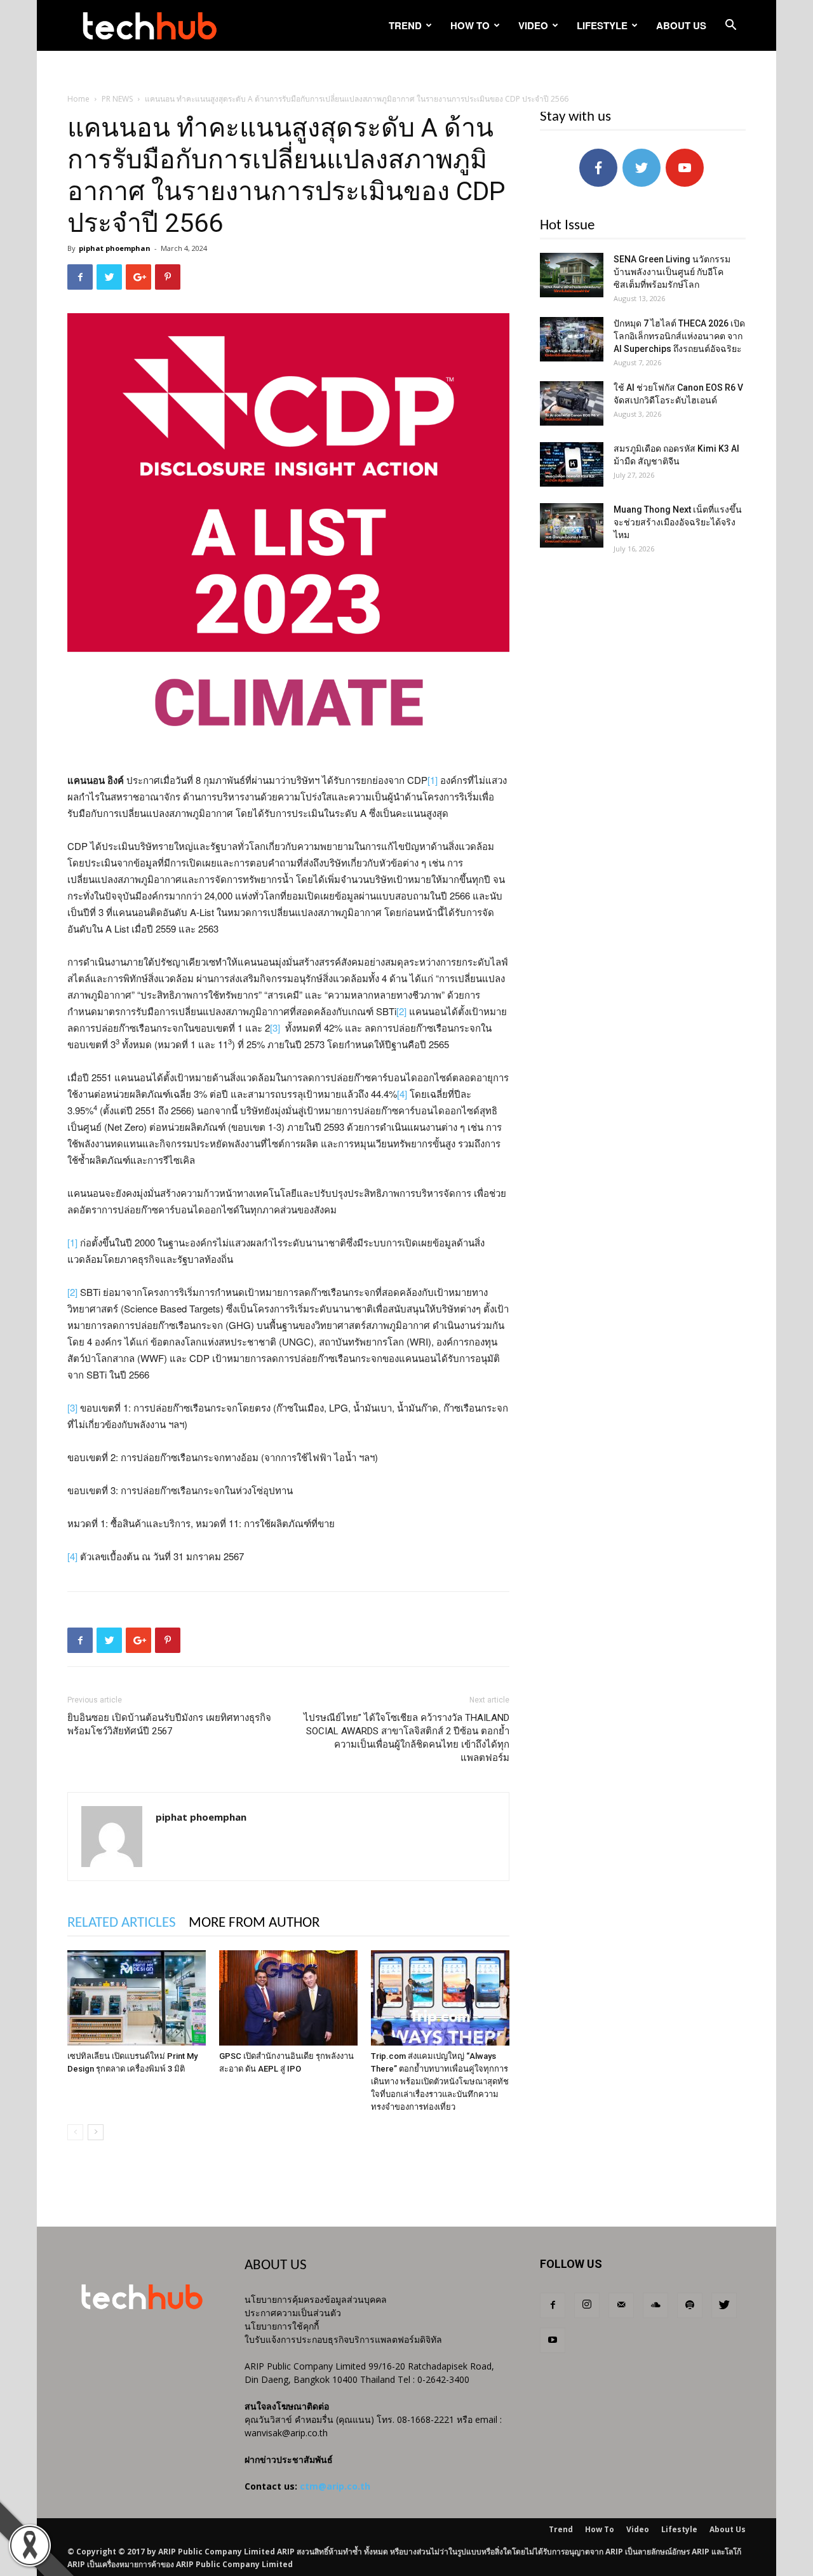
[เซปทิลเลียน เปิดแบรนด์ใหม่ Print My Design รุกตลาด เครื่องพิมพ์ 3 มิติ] (137, 1998)
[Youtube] (553, 2340)
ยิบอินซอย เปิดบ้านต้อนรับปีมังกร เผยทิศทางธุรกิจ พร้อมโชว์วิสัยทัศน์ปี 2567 (169, 1724)
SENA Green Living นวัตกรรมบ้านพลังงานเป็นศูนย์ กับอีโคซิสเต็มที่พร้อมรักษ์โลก (672, 272)
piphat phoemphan (115, 248)
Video (533, 25)
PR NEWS (117, 99)
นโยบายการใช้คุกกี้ (282, 2326)
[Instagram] (587, 2305)
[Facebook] (553, 2305)
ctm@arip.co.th (335, 2486)
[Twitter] (724, 2305)
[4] (402, 1094)
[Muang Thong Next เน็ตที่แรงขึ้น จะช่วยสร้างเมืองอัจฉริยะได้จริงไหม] (572, 525)
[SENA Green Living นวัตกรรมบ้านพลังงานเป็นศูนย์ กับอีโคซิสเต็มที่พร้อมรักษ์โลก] (572, 275)
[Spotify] (690, 2305)
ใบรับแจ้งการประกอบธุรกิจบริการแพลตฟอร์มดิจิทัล (343, 2339)
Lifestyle (602, 25)
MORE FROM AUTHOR (254, 1923)
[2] (401, 1011)
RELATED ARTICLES (122, 1923)
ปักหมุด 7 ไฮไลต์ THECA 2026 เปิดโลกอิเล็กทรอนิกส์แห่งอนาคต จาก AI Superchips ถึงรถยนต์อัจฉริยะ (679, 336)
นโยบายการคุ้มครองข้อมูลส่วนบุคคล (316, 2299)
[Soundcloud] (655, 2305)
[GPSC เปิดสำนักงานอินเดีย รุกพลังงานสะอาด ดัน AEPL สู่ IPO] (288, 1998)
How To (470, 25)
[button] (730, 26)
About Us (681, 25)
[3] (275, 1028)
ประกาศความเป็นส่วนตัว (293, 2313)
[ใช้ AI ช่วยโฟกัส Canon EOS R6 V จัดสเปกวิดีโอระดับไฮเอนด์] (572, 403)
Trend (405, 25)
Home (78, 99)
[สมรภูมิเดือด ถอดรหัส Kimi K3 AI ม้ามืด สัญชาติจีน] (572, 464)
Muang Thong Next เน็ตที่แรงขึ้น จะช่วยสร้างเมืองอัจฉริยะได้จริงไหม (678, 522)
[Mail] (621, 2305)
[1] (433, 780)
